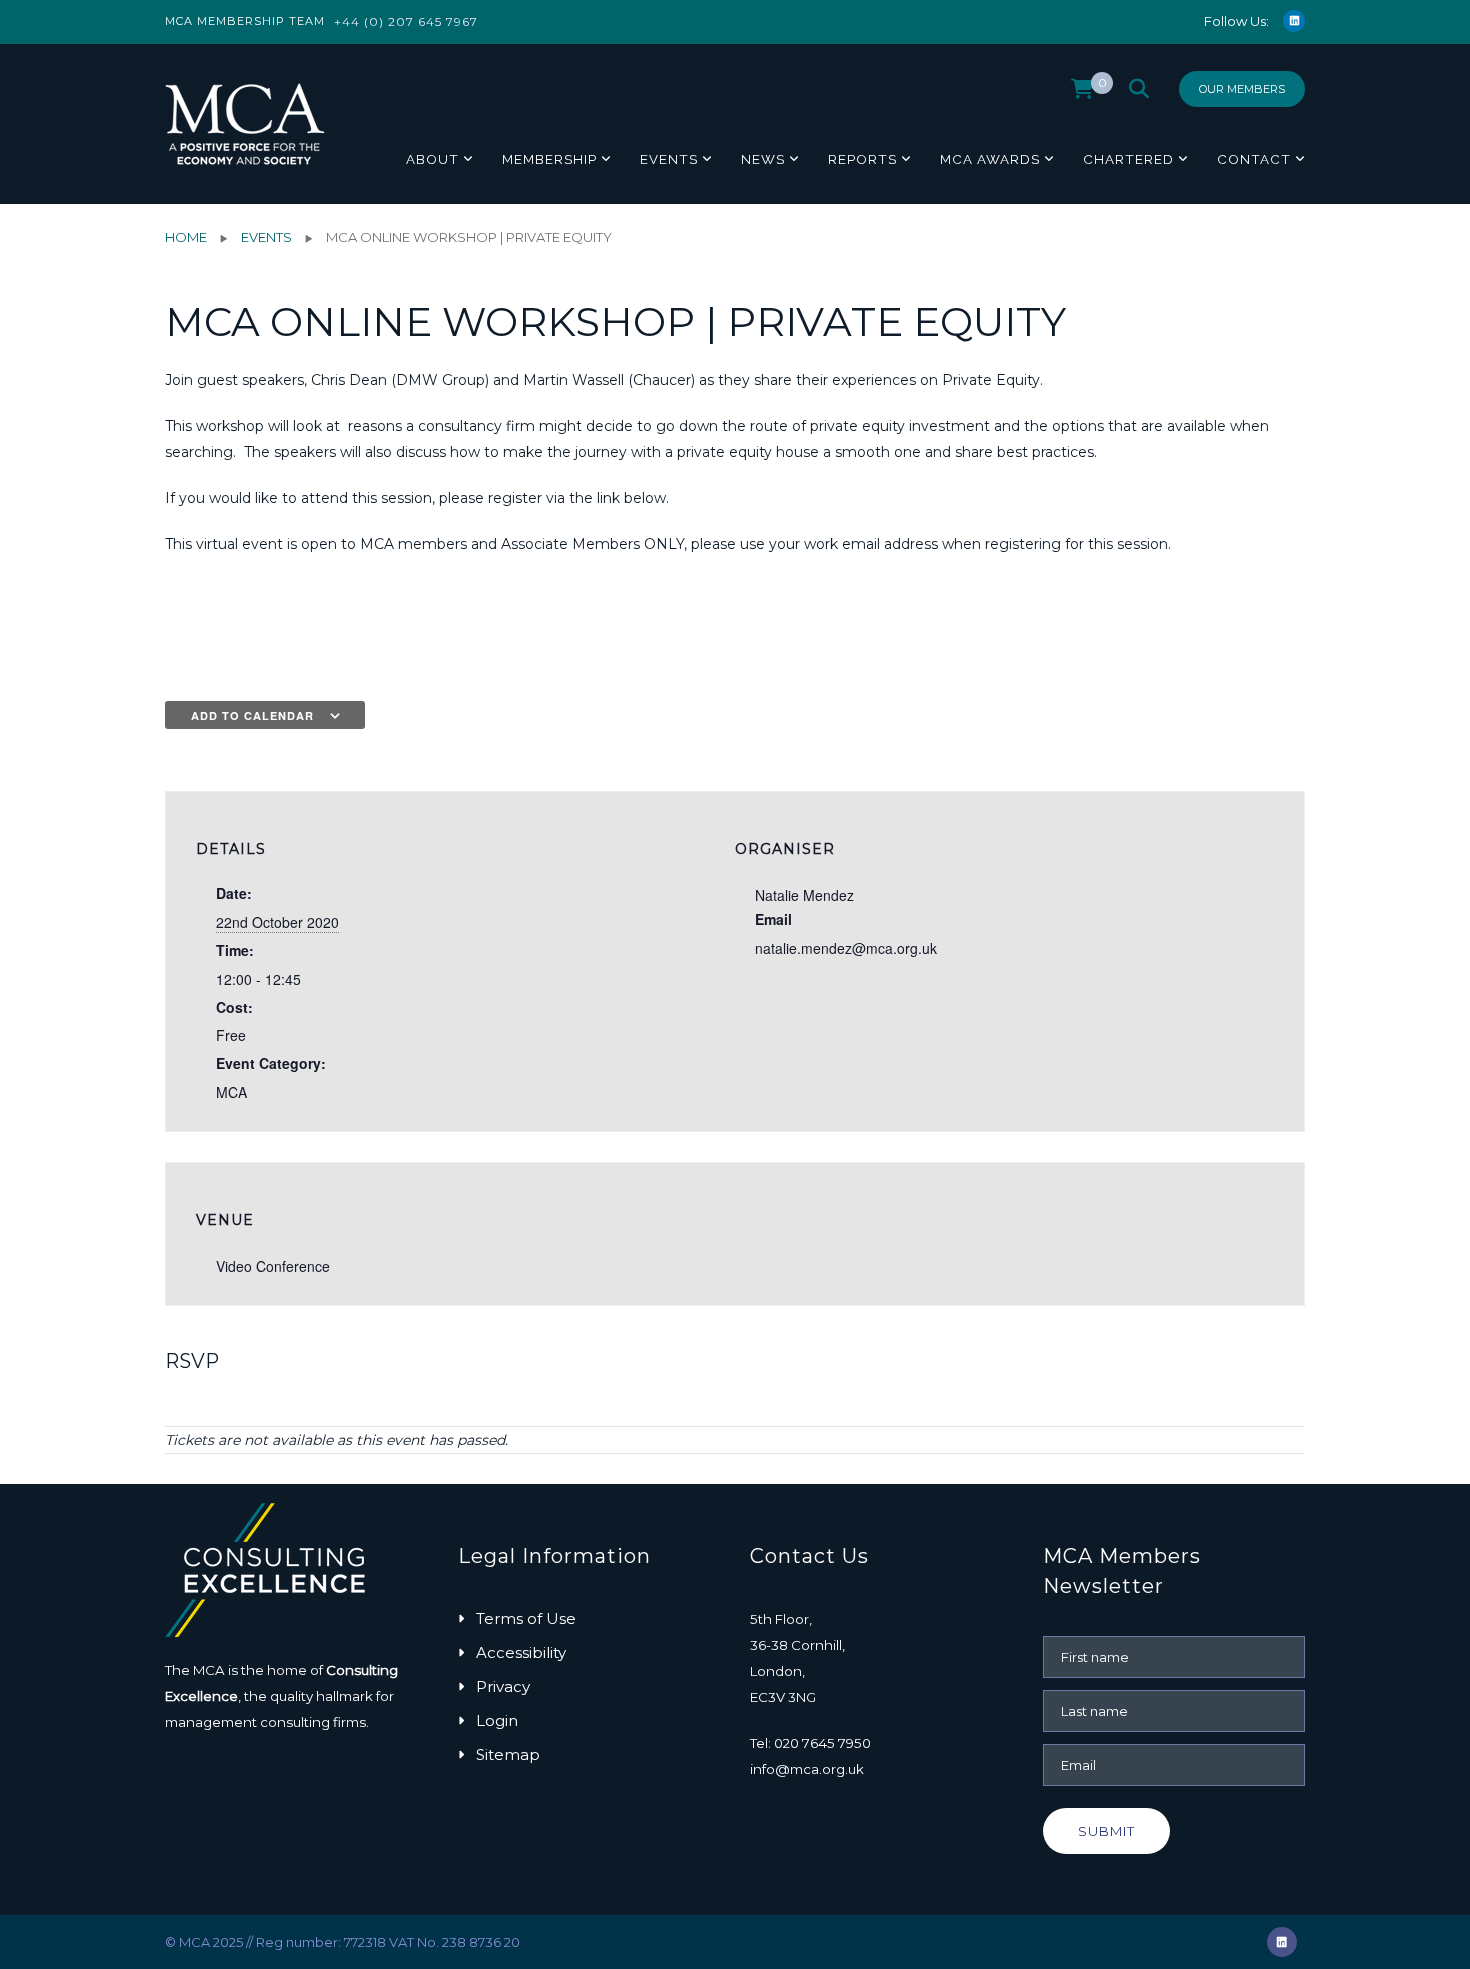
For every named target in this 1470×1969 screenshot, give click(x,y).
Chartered (1128, 159)
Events (669, 159)
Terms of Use (526, 1618)
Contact (1254, 159)
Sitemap (508, 1754)
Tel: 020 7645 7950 (810, 1743)
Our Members (1242, 89)
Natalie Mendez (804, 895)
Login (497, 1720)
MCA (231, 1092)
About (432, 159)
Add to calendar (252, 715)
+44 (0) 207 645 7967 (406, 21)
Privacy (503, 1686)
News (763, 159)
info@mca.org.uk (807, 1769)
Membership (549, 159)
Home (186, 237)
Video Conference (273, 1266)
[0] (1082, 94)
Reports (862, 159)
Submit (1106, 1831)
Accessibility (521, 1652)
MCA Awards (990, 159)
